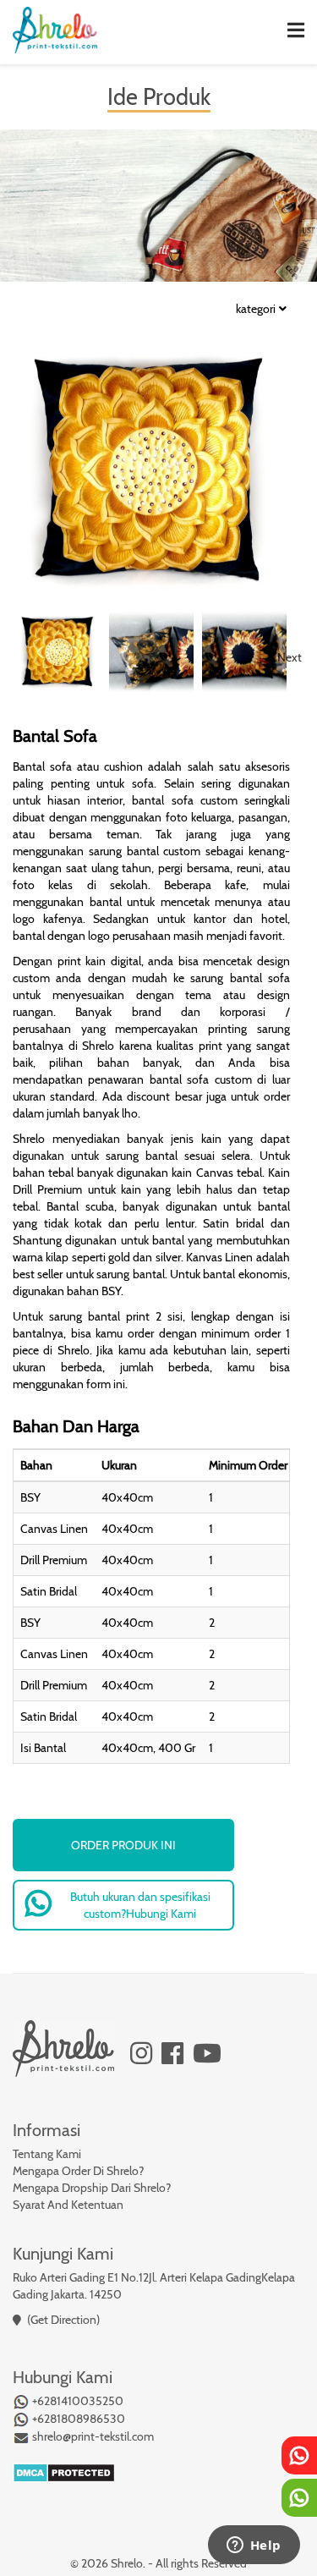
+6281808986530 (77, 2419)
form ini (106, 1384)
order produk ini (123, 1845)
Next (290, 657)
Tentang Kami (47, 2154)
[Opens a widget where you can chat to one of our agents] (254, 2546)
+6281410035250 (77, 2401)
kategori (256, 310)
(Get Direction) (63, 2320)
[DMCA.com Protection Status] (64, 2471)
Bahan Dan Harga (76, 1426)
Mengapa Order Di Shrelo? (78, 2171)
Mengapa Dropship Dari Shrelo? (92, 2188)
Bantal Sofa (55, 736)
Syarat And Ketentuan (68, 2205)
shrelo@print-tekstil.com (92, 2436)
